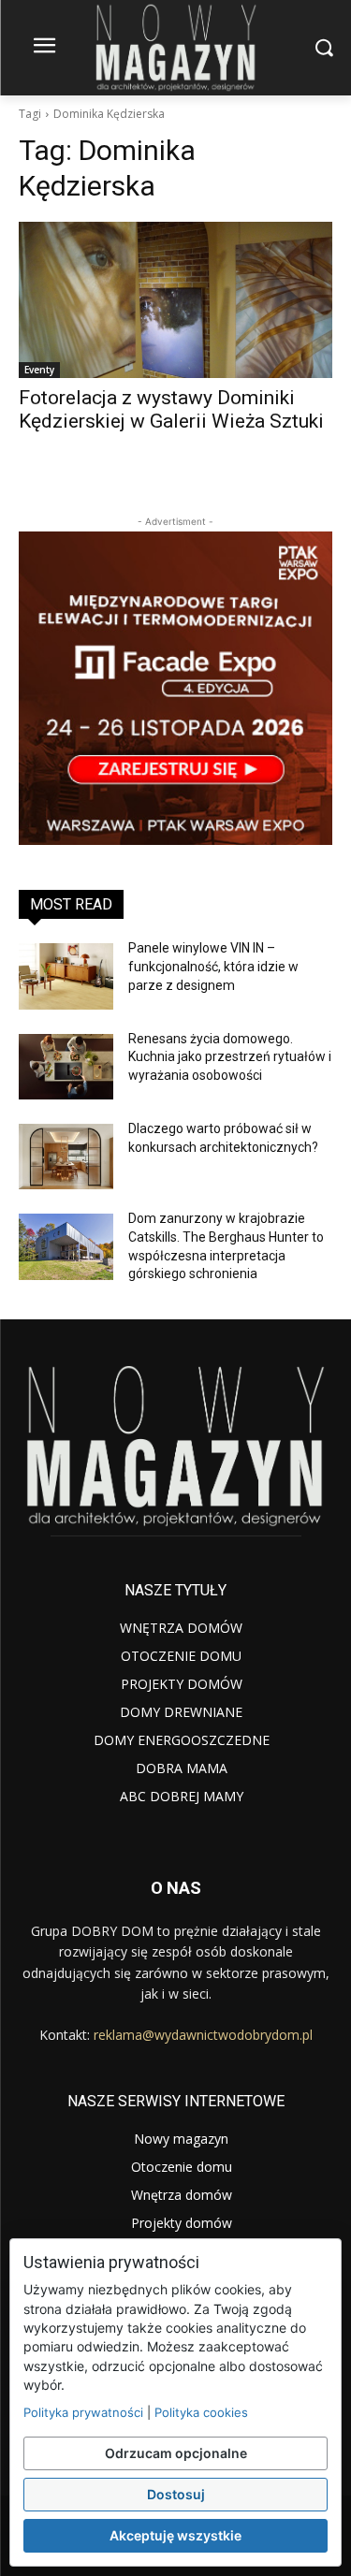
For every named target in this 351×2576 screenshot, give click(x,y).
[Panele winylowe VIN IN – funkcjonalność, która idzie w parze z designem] (66, 976)
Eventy (39, 370)
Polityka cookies (201, 2412)
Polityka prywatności (83, 2412)
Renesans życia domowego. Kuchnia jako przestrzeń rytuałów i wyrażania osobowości (230, 1057)
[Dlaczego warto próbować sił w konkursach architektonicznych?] (66, 1157)
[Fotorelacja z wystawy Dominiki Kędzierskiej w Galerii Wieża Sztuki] (175, 300)
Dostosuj (176, 2494)
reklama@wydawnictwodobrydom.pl (203, 2035)
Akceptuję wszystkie (175, 2535)
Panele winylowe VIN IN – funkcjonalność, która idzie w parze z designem (213, 966)
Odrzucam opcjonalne (176, 2453)
